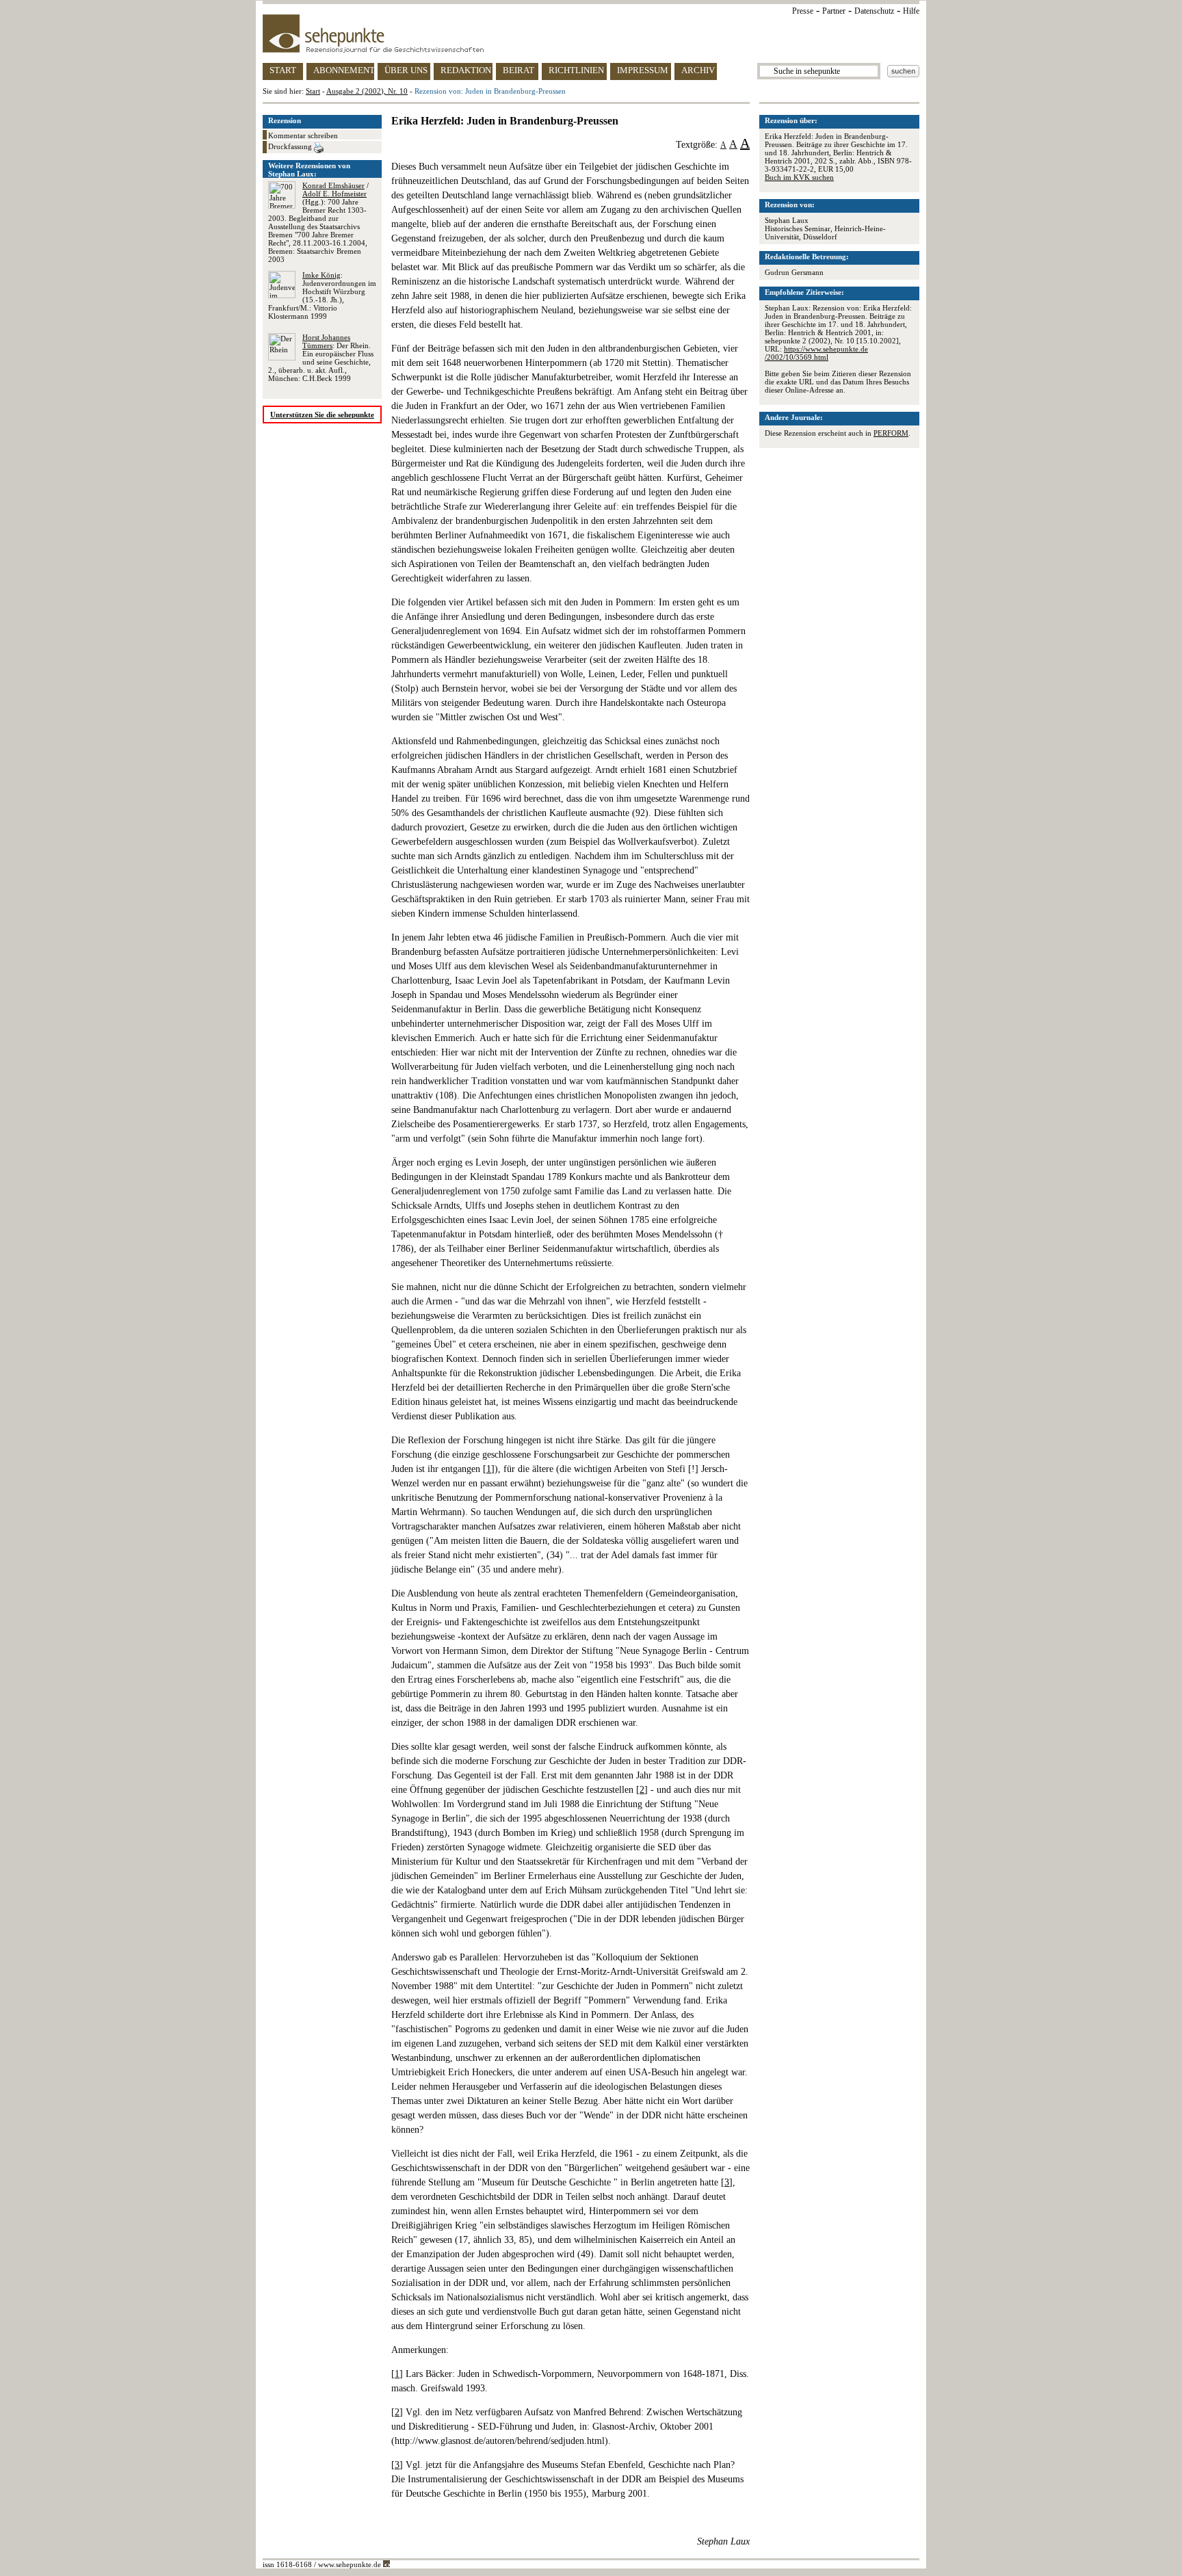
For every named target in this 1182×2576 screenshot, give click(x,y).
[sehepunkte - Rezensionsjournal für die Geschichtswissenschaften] (591, 34)
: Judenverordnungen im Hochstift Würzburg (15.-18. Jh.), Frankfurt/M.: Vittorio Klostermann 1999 (322, 295)
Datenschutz (874, 11)
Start (313, 91)
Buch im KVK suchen (799, 177)
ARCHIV (698, 70)
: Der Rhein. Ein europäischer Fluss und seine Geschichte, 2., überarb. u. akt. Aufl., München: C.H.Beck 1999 (321, 358)
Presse (803, 11)
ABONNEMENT (344, 70)
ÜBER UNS (406, 70)
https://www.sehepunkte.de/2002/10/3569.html (816, 353)
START (283, 70)
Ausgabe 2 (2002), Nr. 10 (367, 91)
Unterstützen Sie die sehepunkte (322, 415)
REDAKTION (466, 70)
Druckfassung (291, 146)
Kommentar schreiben (303, 135)
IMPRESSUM (643, 70)
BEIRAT (518, 70)
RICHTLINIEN (576, 70)
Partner (834, 11)
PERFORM (891, 433)
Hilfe (911, 11)
